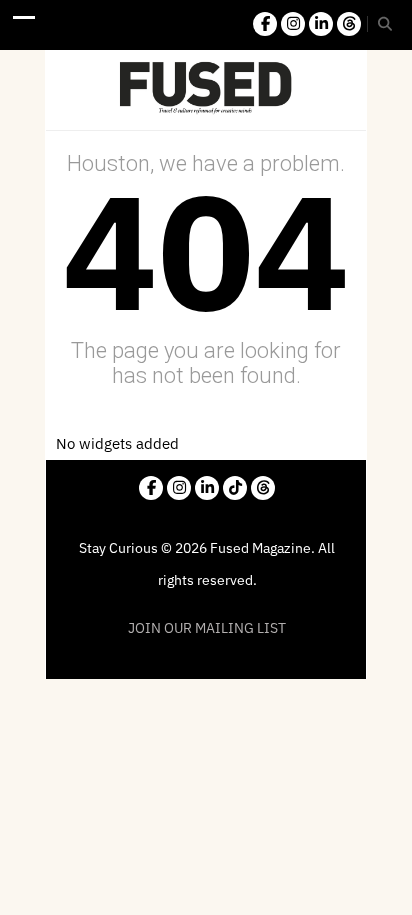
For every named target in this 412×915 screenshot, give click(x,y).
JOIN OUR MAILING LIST (207, 628)
